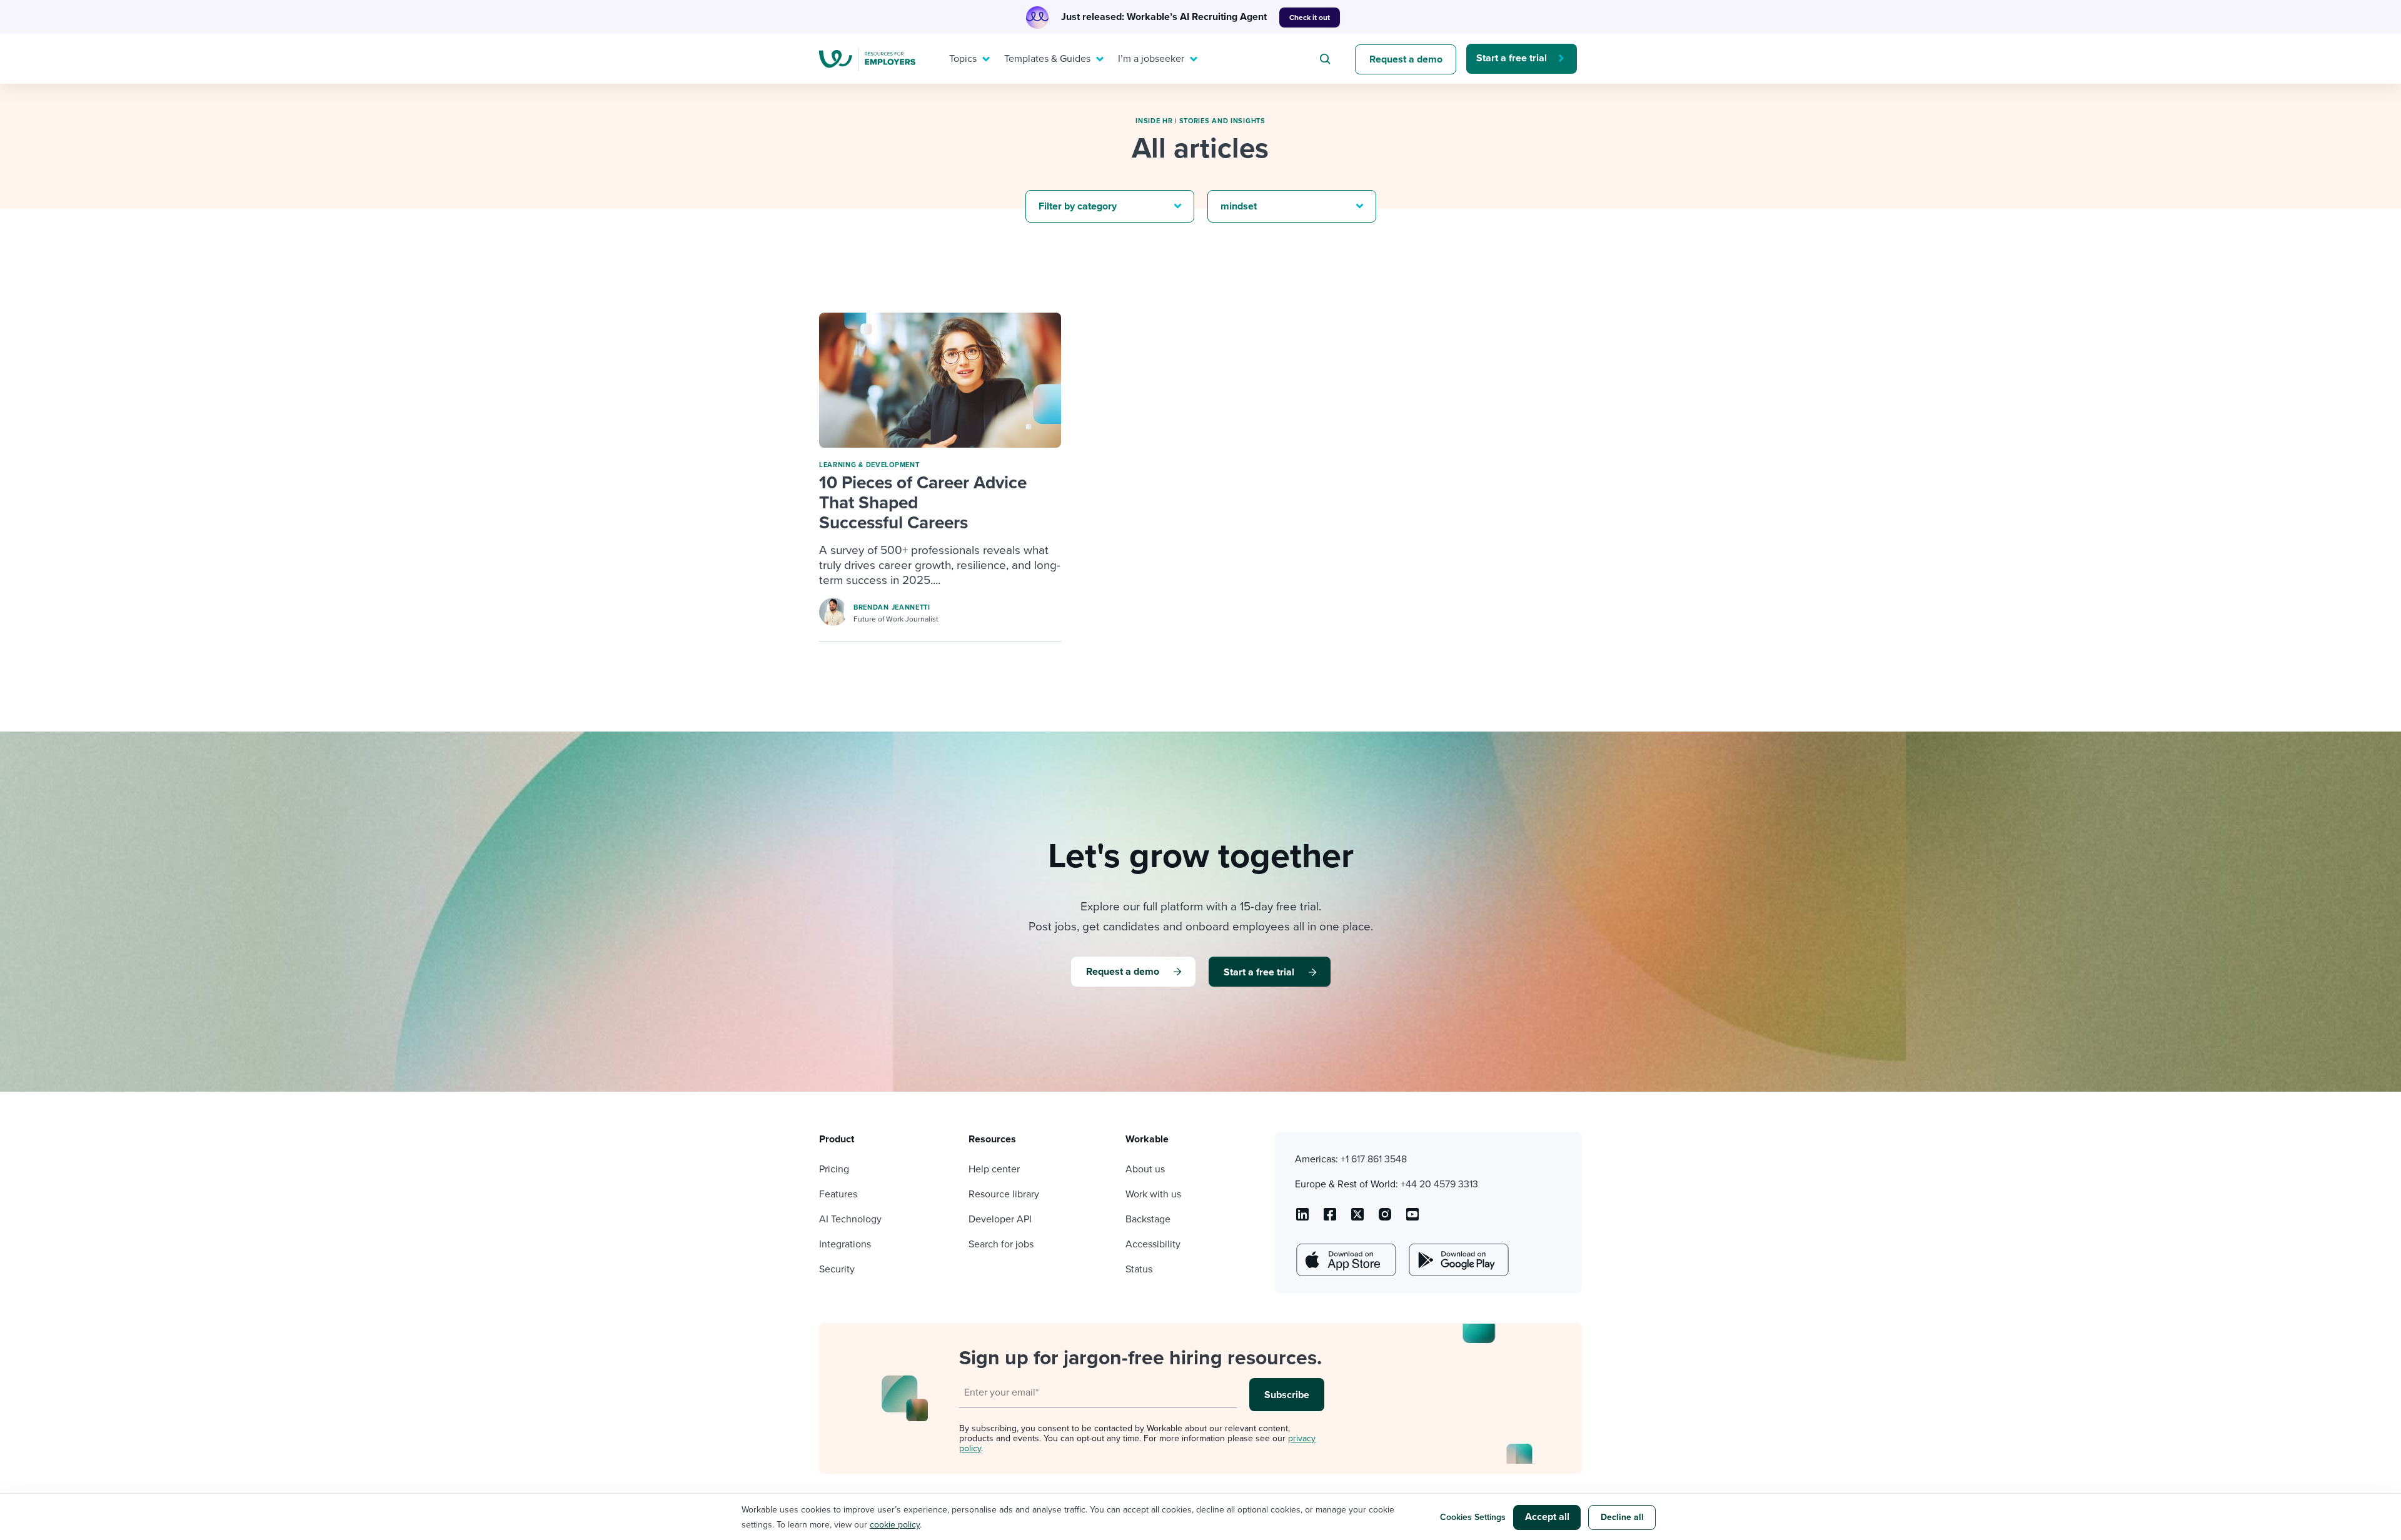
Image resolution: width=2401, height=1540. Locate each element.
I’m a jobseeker (1151, 59)
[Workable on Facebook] (1330, 1219)
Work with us (1153, 1194)
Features (838, 1194)
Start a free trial (1512, 58)
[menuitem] (967, 59)
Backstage (1148, 1219)
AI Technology (850, 1219)
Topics (963, 59)
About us (1145, 1169)
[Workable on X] (1385, 1219)
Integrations (845, 1244)
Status (1139, 1269)
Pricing (834, 1169)
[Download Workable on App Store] (1345, 1260)
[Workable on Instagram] (1412, 1219)
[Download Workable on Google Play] (1457, 1260)
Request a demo (1406, 59)
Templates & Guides (1047, 59)
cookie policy (895, 1525)
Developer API (1000, 1219)
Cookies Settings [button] (1473, 1517)
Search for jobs (1001, 1244)
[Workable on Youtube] (1357, 1219)
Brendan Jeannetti (892, 607)
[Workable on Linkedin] (1302, 1219)
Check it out (1310, 18)
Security (837, 1269)
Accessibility (1153, 1244)
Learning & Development (869, 465)
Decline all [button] (1622, 1517)
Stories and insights (1222, 121)
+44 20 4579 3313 (1439, 1184)
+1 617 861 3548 (1374, 1159)
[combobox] (1327, 59)
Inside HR (1154, 121)
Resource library (1004, 1194)
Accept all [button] (1547, 1517)
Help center (994, 1169)
